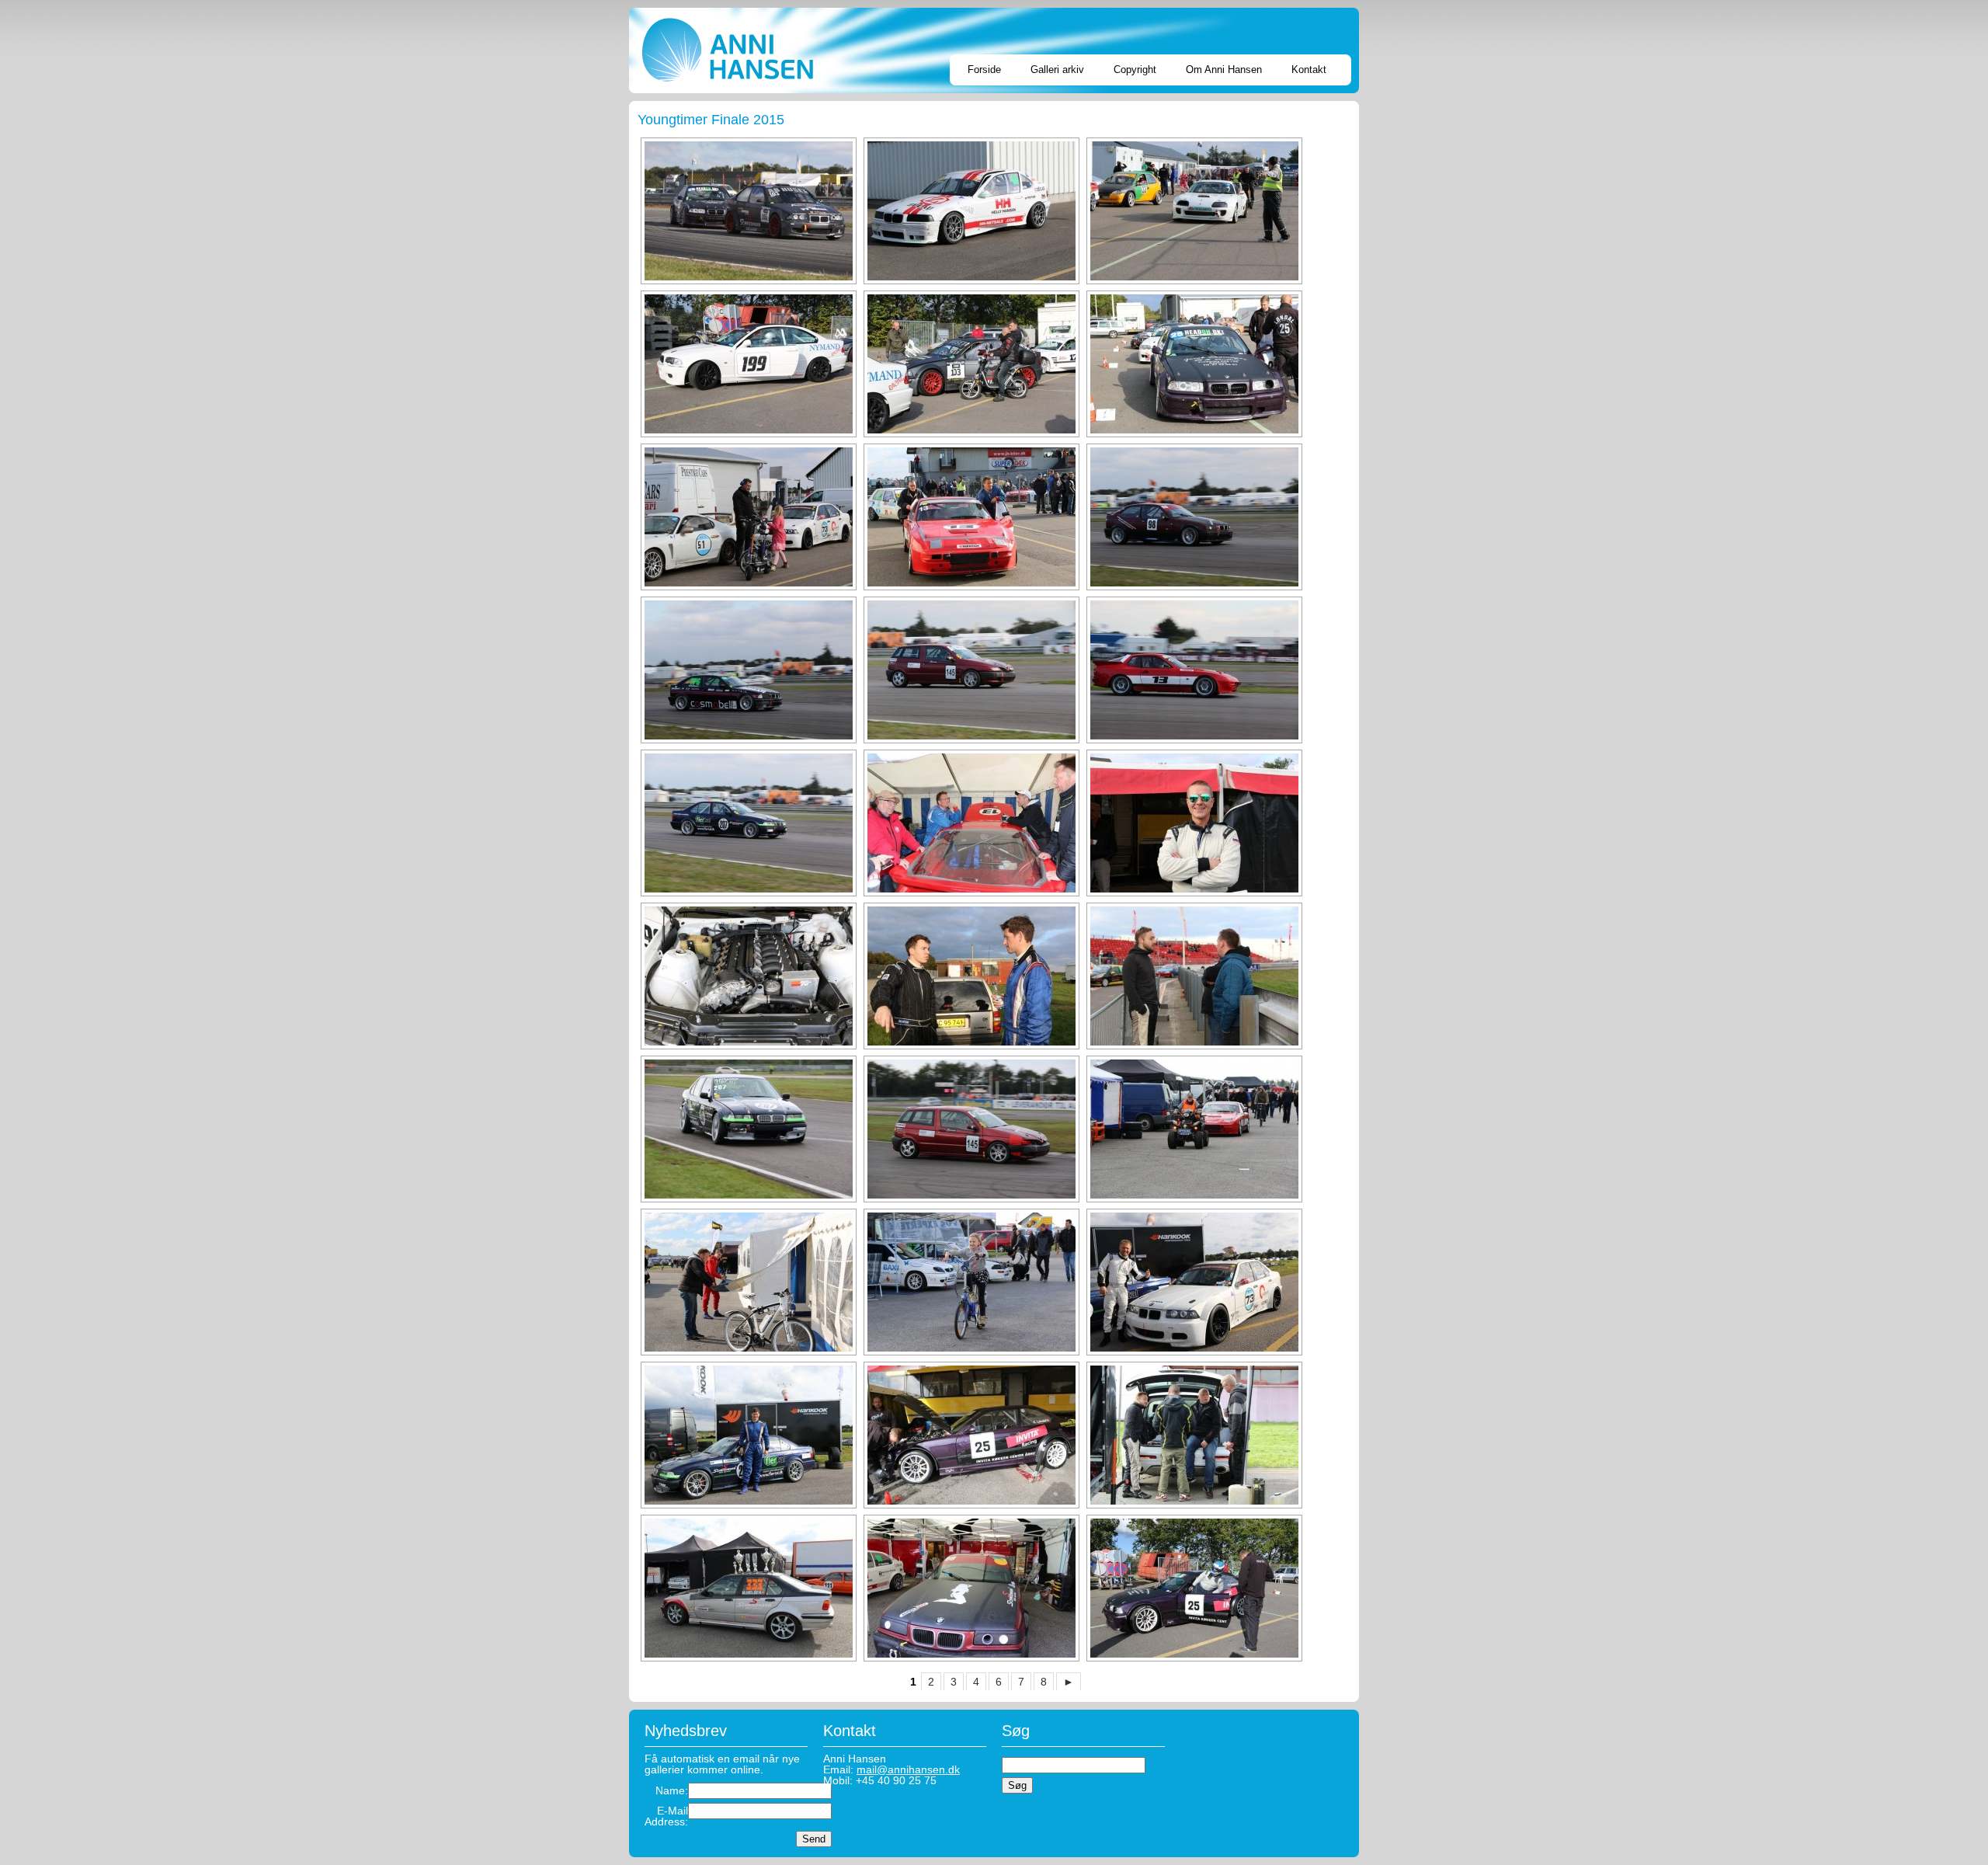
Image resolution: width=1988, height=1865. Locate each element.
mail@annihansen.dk (908, 1769)
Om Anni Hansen (1224, 70)
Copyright (1135, 70)
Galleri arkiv (1057, 70)
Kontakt (1309, 70)
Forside (984, 70)
